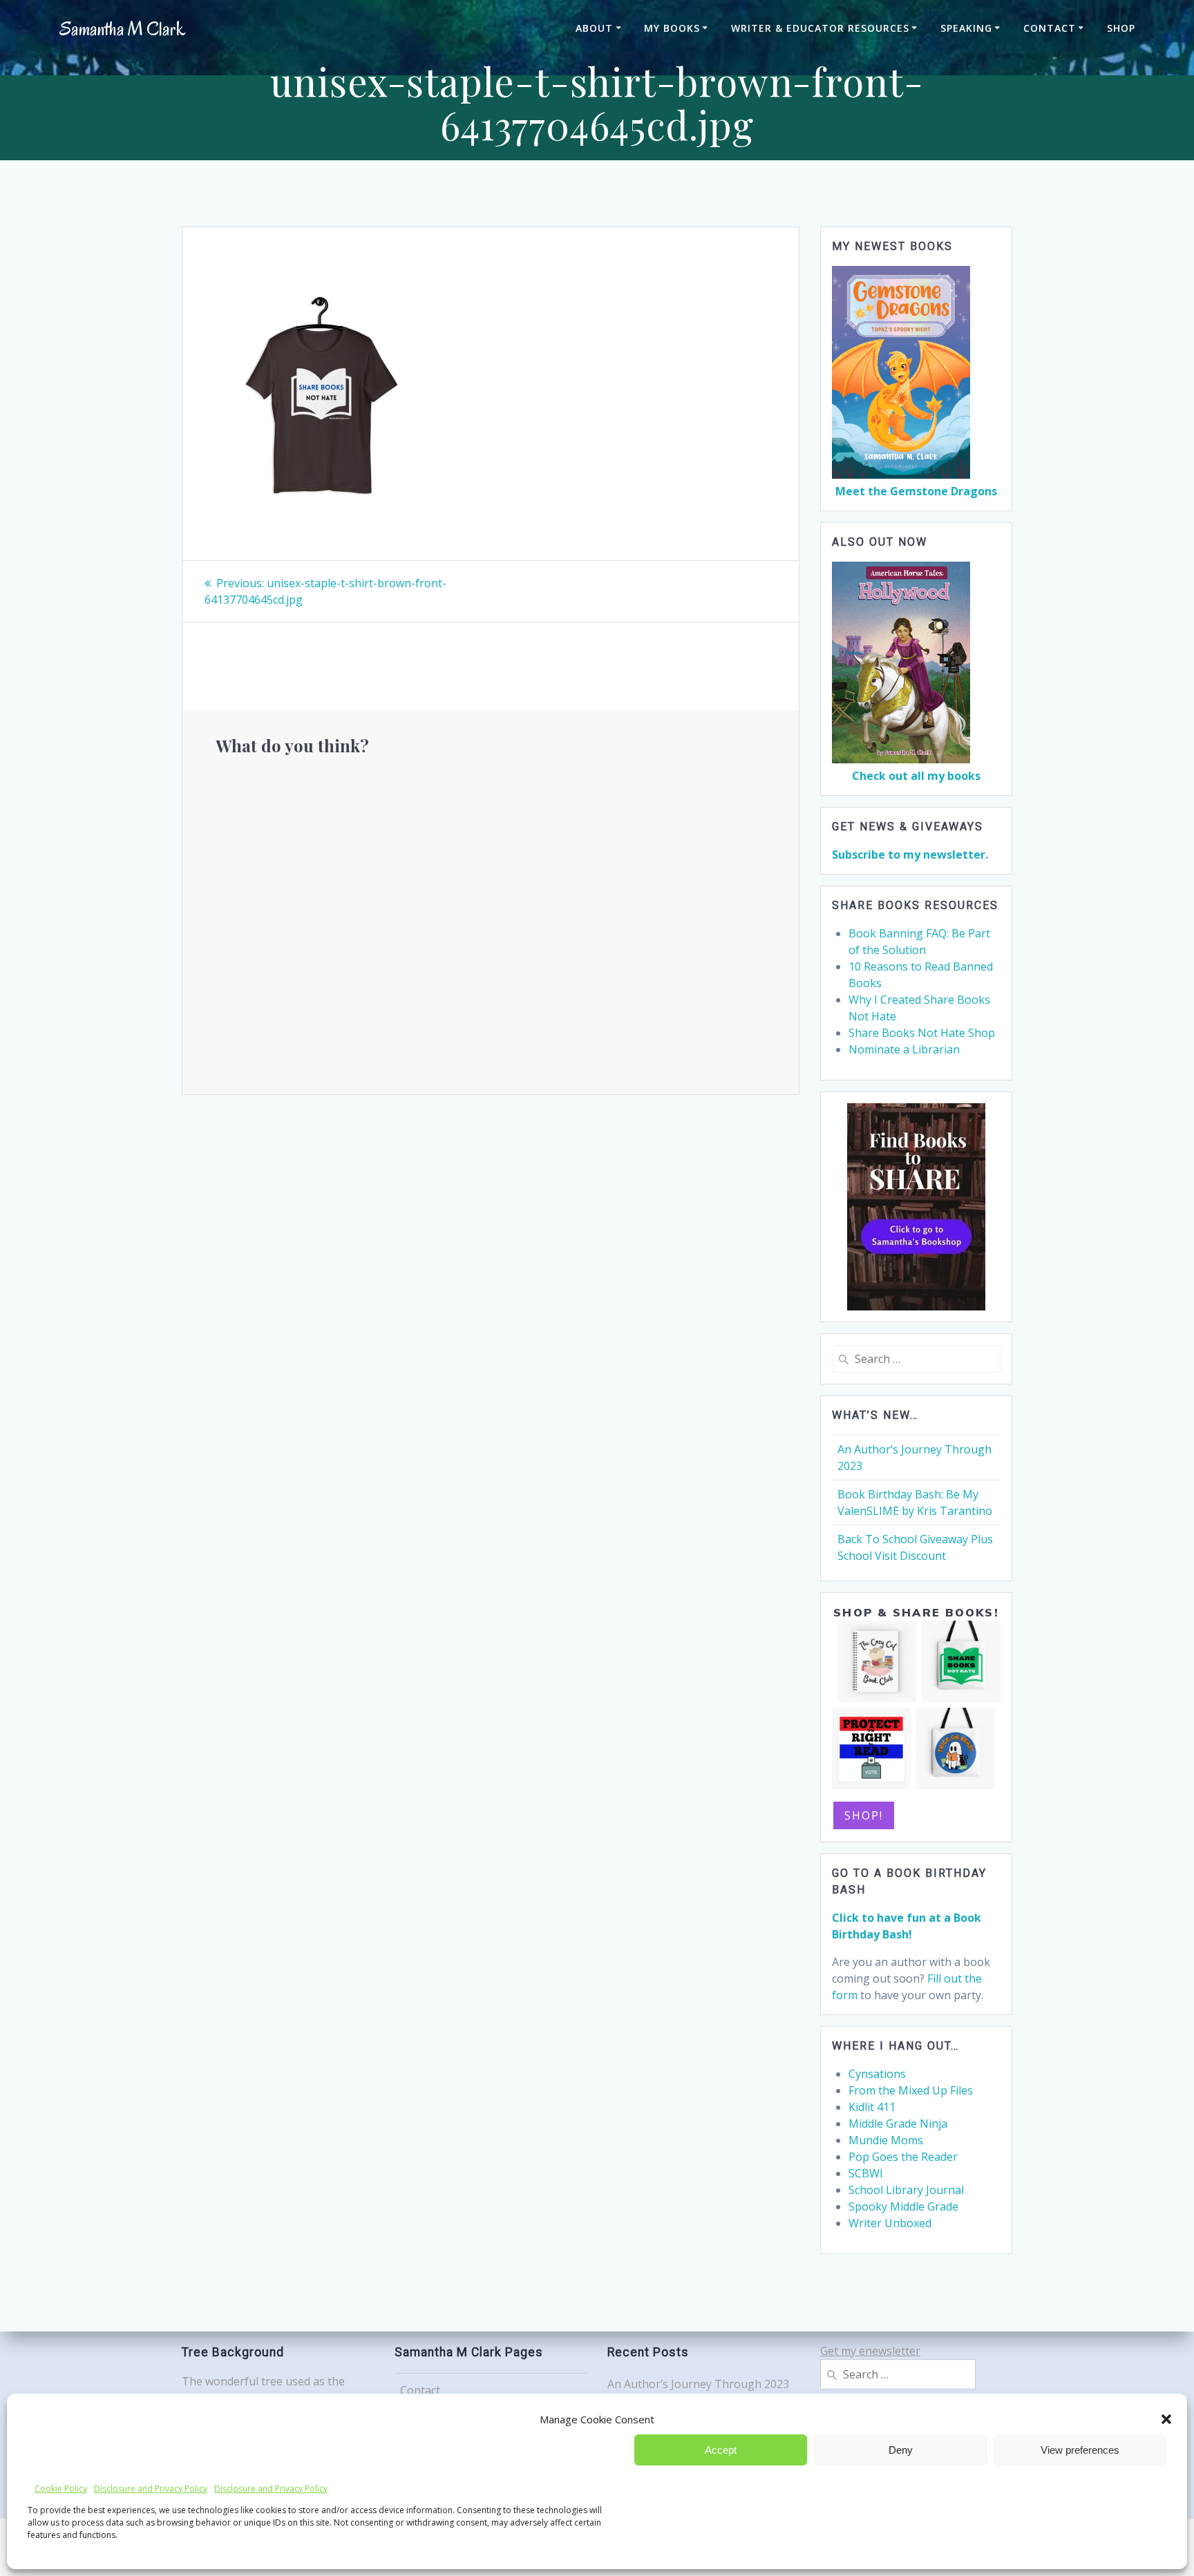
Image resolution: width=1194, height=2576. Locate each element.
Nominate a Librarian (904, 1049)
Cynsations (877, 2074)
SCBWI (866, 2173)
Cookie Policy (61, 2489)
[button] (1166, 2419)
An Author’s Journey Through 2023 (698, 2384)
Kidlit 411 (872, 2107)
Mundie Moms (886, 2140)
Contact (1050, 28)
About (594, 28)
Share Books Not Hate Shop (922, 1033)
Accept (721, 2450)
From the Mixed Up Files (911, 2090)
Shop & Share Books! (916, 1612)
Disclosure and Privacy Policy (151, 2489)
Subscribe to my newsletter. (910, 855)
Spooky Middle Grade (903, 2206)
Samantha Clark (122, 29)
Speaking (966, 28)
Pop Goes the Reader (903, 2157)
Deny (901, 2450)
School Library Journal (906, 2190)
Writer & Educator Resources (820, 28)
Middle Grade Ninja (898, 2124)
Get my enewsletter (870, 2351)
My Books (672, 28)
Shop (1121, 28)
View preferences (1080, 2450)
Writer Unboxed (890, 2223)
